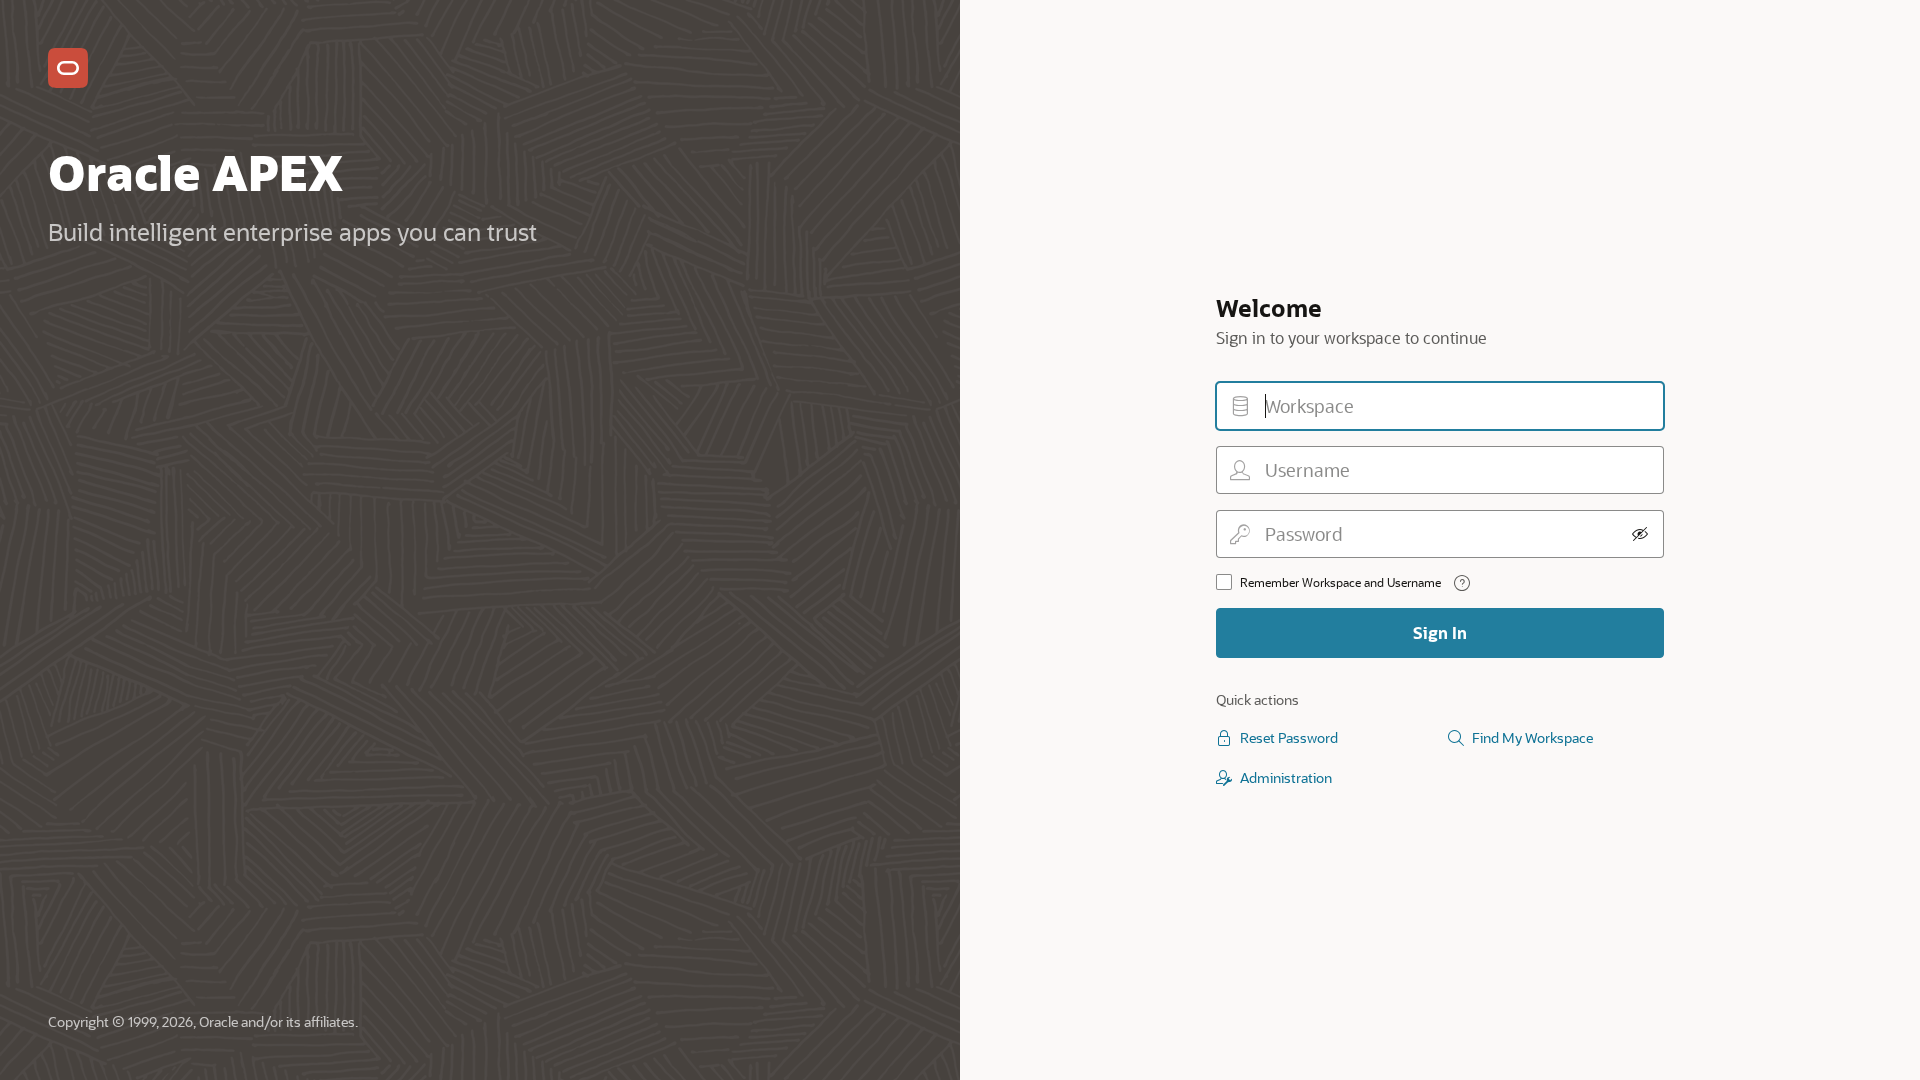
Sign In (1440, 632)
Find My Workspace (1532, 737)
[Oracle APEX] (68, 68)
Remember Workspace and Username (1340, 582)
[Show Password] (1640, 534)
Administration (1286, 777)
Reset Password (1289, 737)
